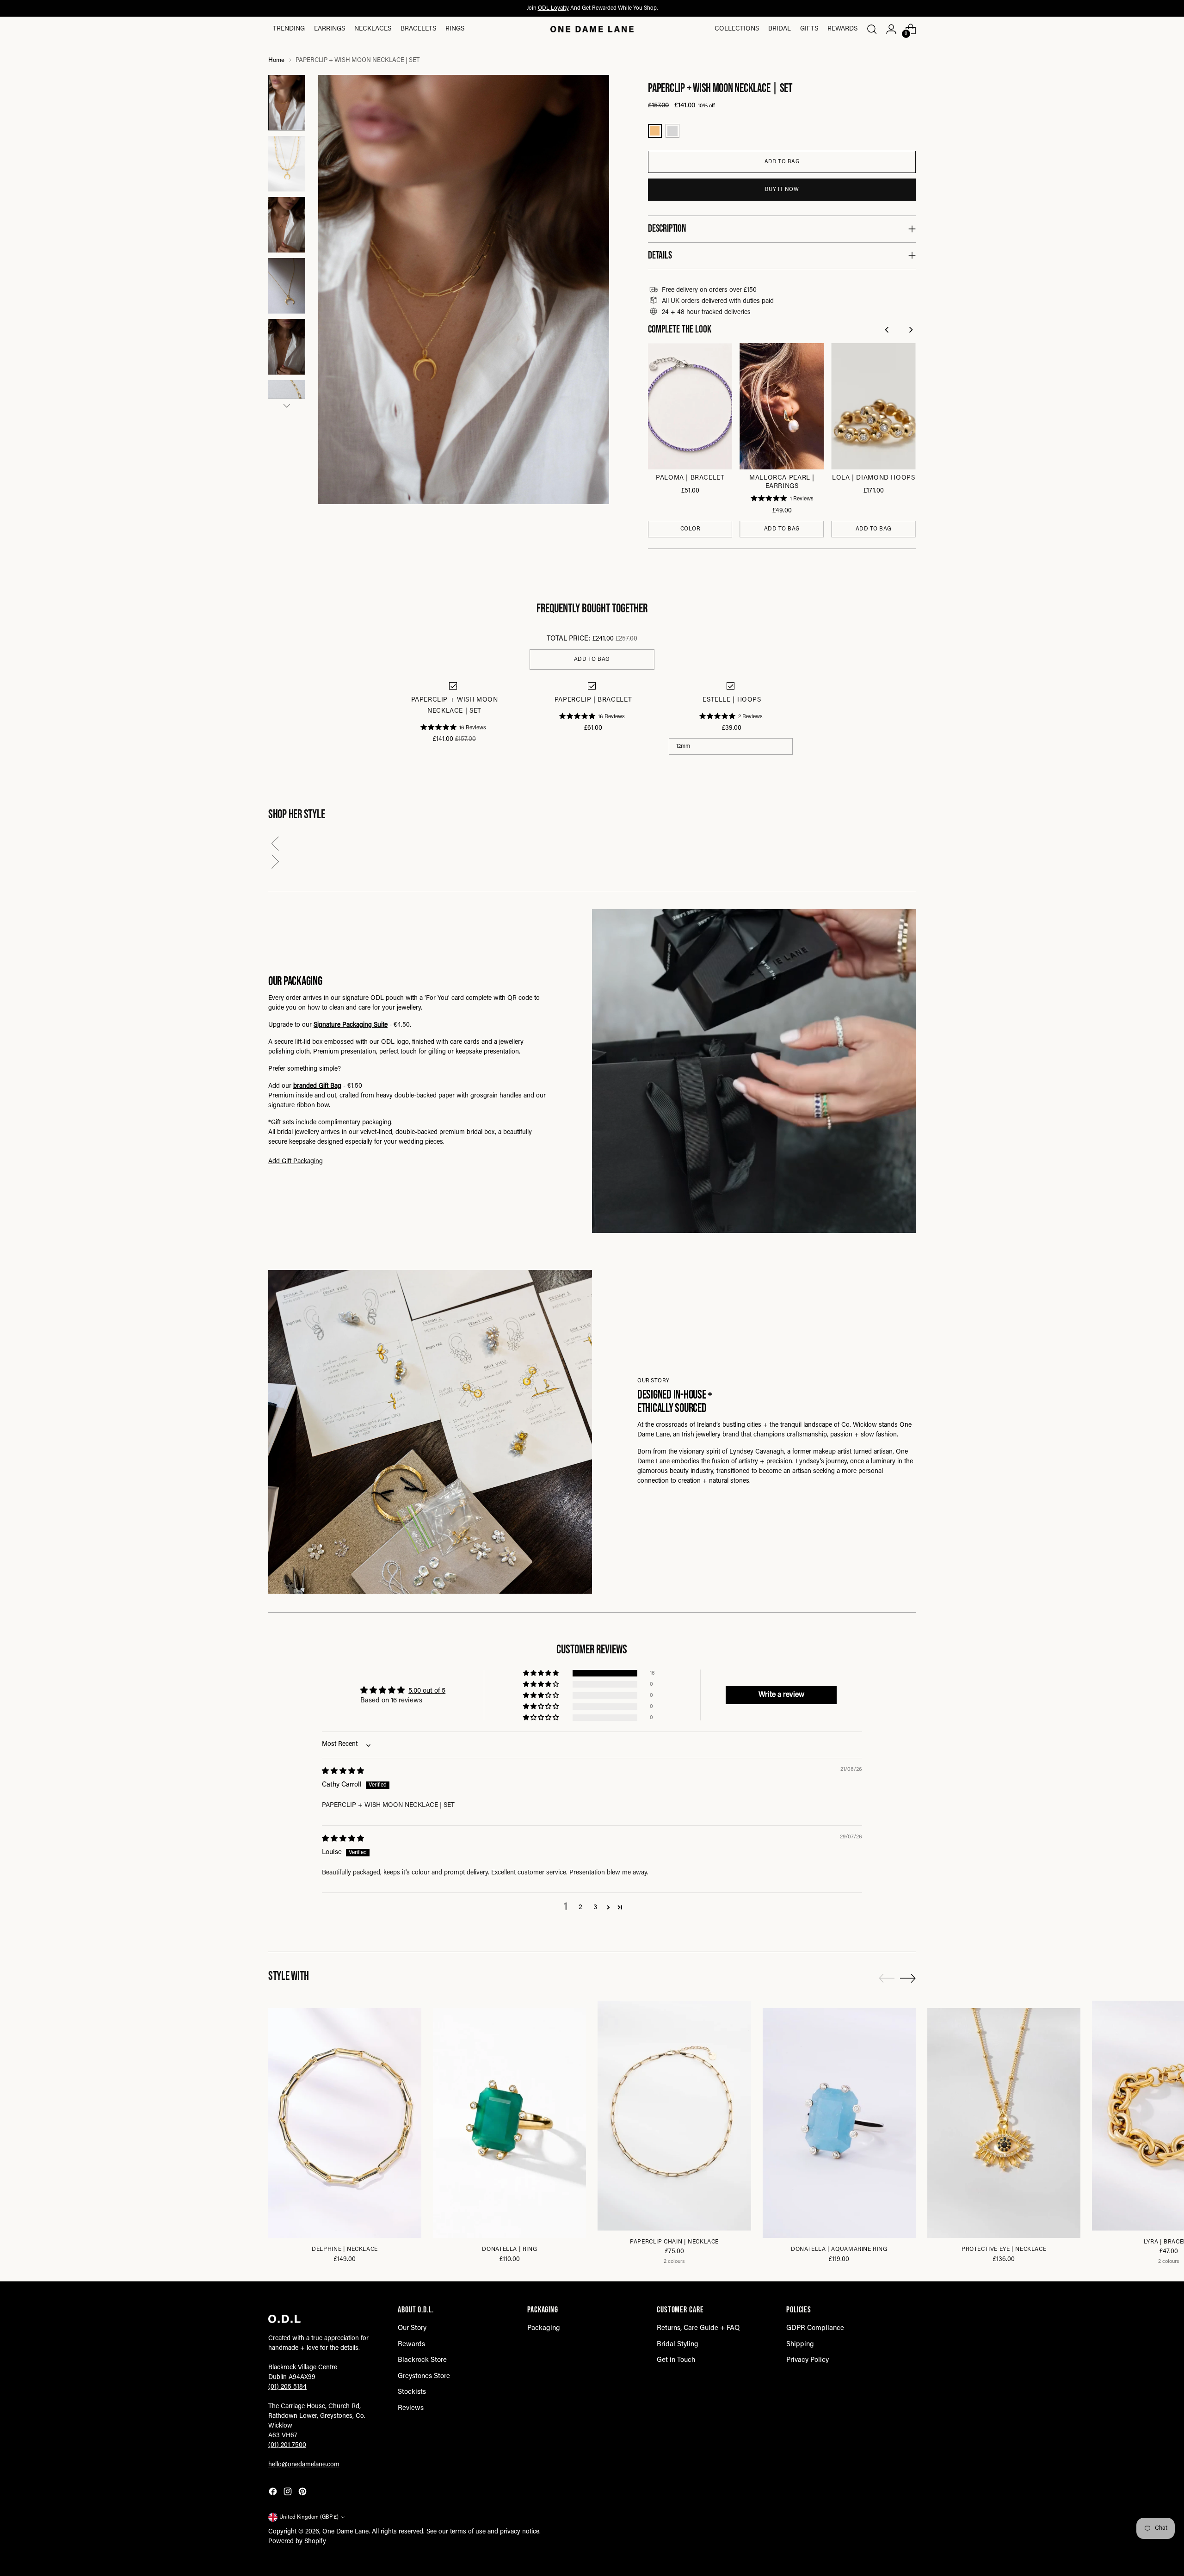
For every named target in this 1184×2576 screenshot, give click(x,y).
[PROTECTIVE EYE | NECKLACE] (1004, 2123)
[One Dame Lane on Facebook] (274, 2493)
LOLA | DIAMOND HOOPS (873, 478)
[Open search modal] (872, 29)
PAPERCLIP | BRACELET (593, 700)
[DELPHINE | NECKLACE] (345, 2123)
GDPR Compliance (815, 2328)
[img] (343, 1772)
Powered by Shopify (297, 2542)
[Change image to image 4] (287, 286)
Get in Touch (676, 2360)
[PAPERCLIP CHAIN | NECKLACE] (674, 2116)
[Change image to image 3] (287, 225)
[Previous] (888, 331)
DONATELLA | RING (509, 2249)
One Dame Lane (345, 2532)
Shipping (800, 2345)
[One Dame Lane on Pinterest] (303, 2493)
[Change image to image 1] (287, 103)
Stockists (412, 2392)
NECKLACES (373, 29)
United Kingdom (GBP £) (309, 2517)
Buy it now (782, 190)
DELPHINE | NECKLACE (345, 2249)
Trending (289, 29)
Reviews (411, 2408)
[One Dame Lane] (592, 29)
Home (276, 61)
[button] (592, 846)
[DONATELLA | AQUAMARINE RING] (839, 2123)
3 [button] (595, 1907)
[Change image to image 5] (287, 347)
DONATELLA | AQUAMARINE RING (839, 2249)
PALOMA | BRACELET (690, 478)
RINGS (455, 29)
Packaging (544, 2328)
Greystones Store (424, 2376)
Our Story (412, 2328)
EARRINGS (330, 29)
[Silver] (672, 131)
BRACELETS (418, 29)
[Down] (287, 406)
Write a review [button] (781, 1695)
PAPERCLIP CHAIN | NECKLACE (674, 2242)
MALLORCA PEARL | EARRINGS (782, 482)
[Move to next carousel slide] (908, 1978)
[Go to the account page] (891, 29)
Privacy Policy (808, 2360)
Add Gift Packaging (296, 1162)
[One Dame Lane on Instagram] (289, 2493)
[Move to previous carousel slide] (887, 1978)
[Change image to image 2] (287, 164)
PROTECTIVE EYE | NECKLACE (1004, 2249)
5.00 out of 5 (427, 1691)
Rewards (842, 29)
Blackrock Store (422, 2360)
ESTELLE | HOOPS (732, 700)
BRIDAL (780, 29)
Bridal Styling (678, 2345)
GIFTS (809, 29)
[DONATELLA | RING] (509, 2123)
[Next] (911, 331)
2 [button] (580, 1907)
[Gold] (655, 131)
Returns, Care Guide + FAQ (698, 2328)
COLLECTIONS (737, 29)
